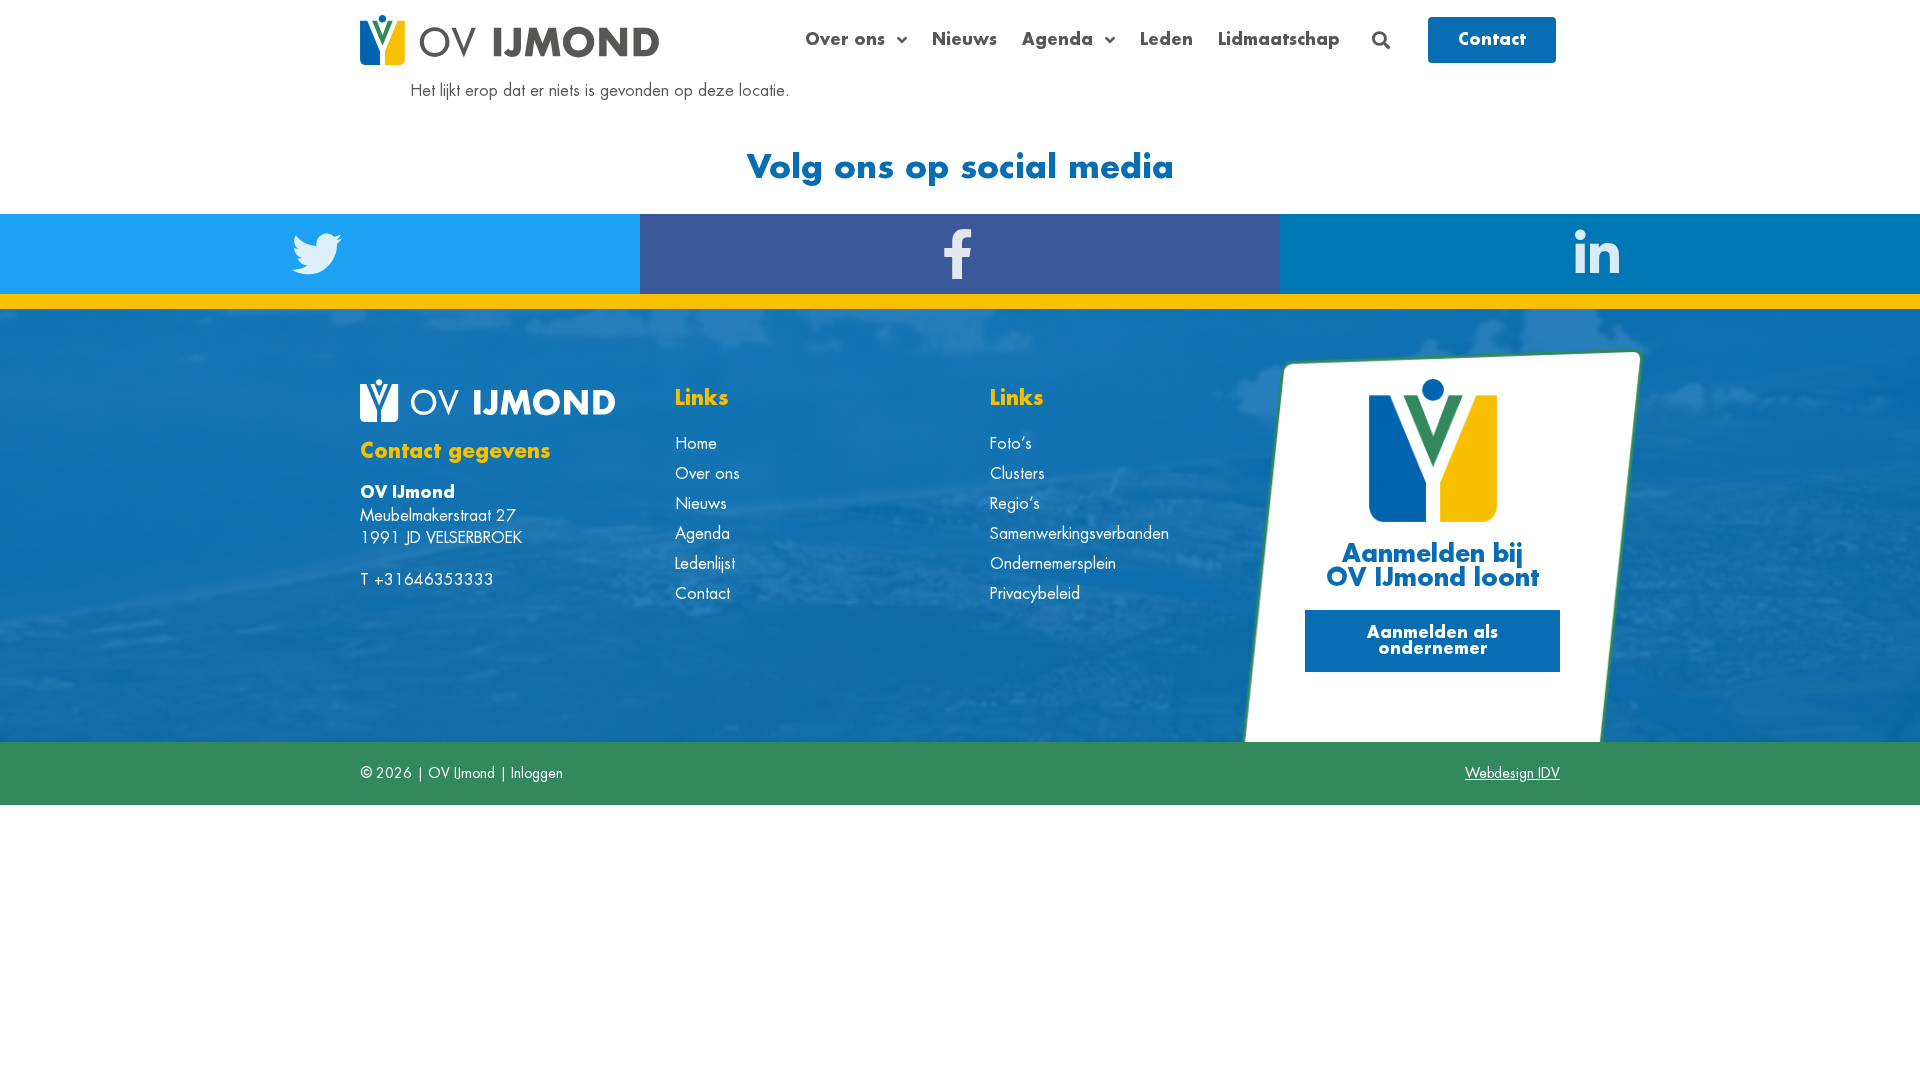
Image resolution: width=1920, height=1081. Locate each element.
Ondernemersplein (1053, 564)
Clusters (1017, 474)
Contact (702, 594)
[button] (1381, 40)
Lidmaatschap (1279, 40)
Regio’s (1015, 504)
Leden (1166, 40)
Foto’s (1011, 444)
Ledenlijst (705, 564)
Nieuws (964, 40)
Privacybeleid (1035, 594)
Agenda (1057, 40)
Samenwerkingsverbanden (1079, 534)
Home (696, 444)
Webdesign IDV (1512, 773)
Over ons (845, 40)
